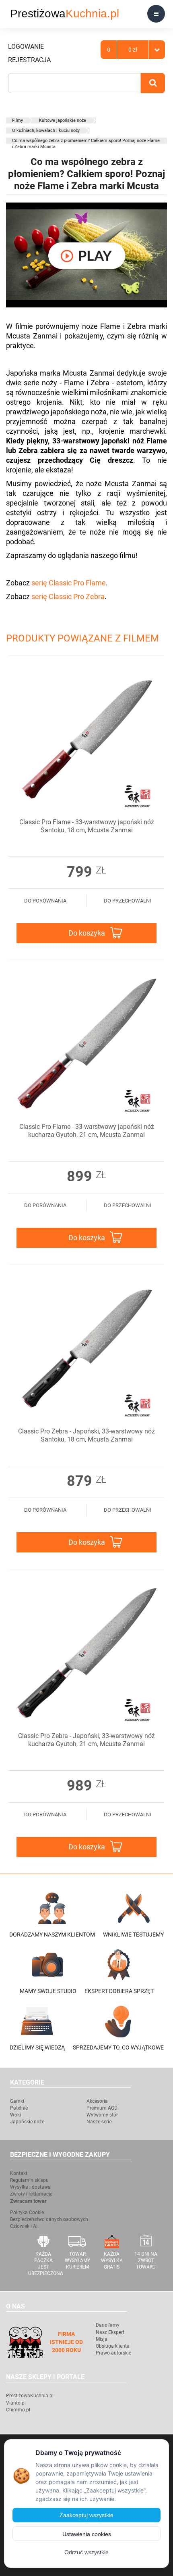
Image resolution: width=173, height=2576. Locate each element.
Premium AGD (102, 2108)
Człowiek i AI (24, 2226)
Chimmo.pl (18, 2410)
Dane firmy (108, 2325)
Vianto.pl (16, 2403)
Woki (15, 2115)
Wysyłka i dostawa (30, 2187)
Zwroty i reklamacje (31, 2194)
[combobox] (74, 83)
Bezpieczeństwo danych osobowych (49, 2219)
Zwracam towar (28, 2201)
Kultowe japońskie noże (63, 120)
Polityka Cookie (27, 2212)
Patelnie (19, 2108)
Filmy (18, 120)
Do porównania (45, 901)
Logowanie (26, 47)
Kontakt (19, 2173)
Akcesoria (97, 2101)
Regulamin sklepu (29, 2180)
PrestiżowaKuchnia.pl (30, 2396)
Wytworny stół (102, 2115)
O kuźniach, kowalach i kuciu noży (46, 131)
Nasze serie (99, 2122)
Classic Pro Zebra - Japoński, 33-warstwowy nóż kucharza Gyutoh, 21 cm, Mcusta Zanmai (86, 1740)
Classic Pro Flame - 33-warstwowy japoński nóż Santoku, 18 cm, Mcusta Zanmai (87, 826)
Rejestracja (29, 60)
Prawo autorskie (113, 2353)
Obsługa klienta (113, 2346)
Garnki (17, 2101)
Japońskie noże (27, 2122)
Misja (102, 2339)
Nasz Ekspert (110, 2332)
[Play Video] (86, 255)
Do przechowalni (128, 901)
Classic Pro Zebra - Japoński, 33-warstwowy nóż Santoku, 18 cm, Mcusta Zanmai (86, 1435)
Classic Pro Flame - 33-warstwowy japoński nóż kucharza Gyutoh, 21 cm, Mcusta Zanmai (87, 1131)
